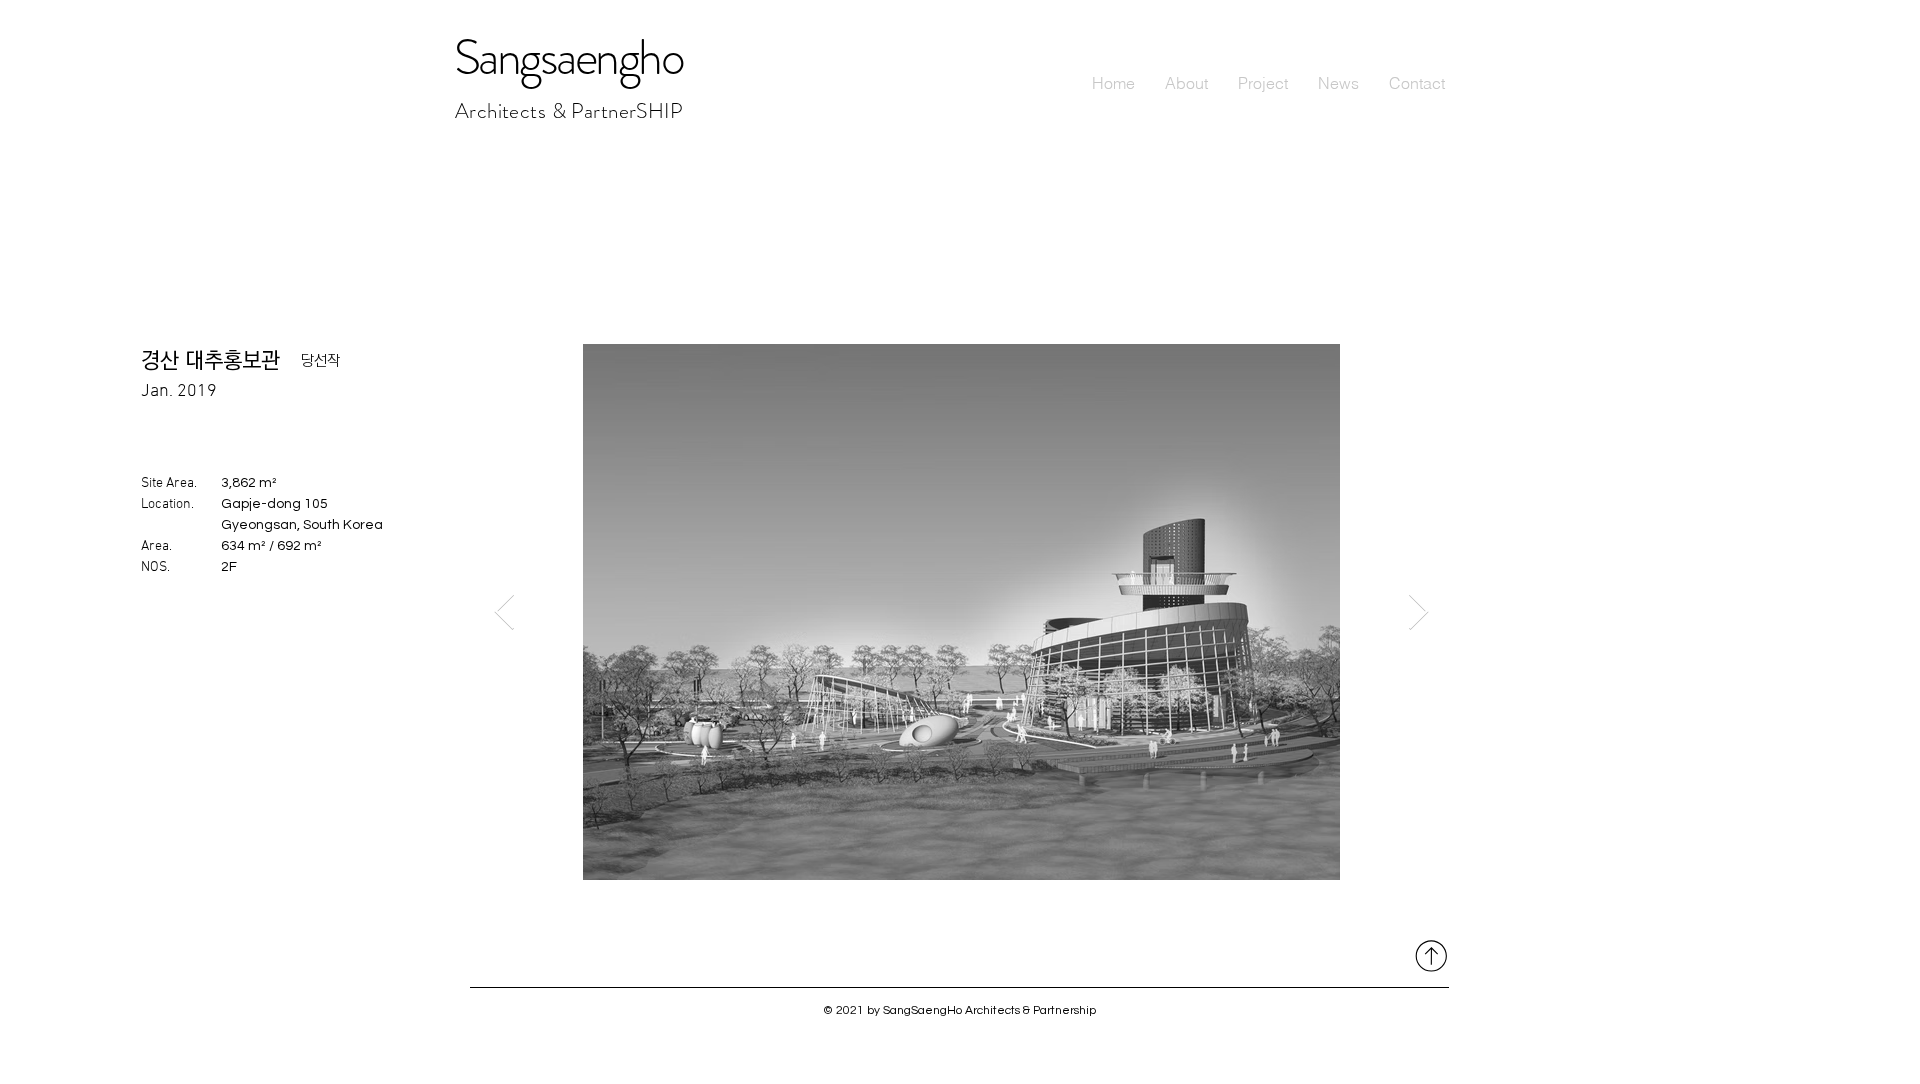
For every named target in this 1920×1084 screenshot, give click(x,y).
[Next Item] (1418, 612)
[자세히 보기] (1428, 955)
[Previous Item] (504, 612)
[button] (1263, 83)
